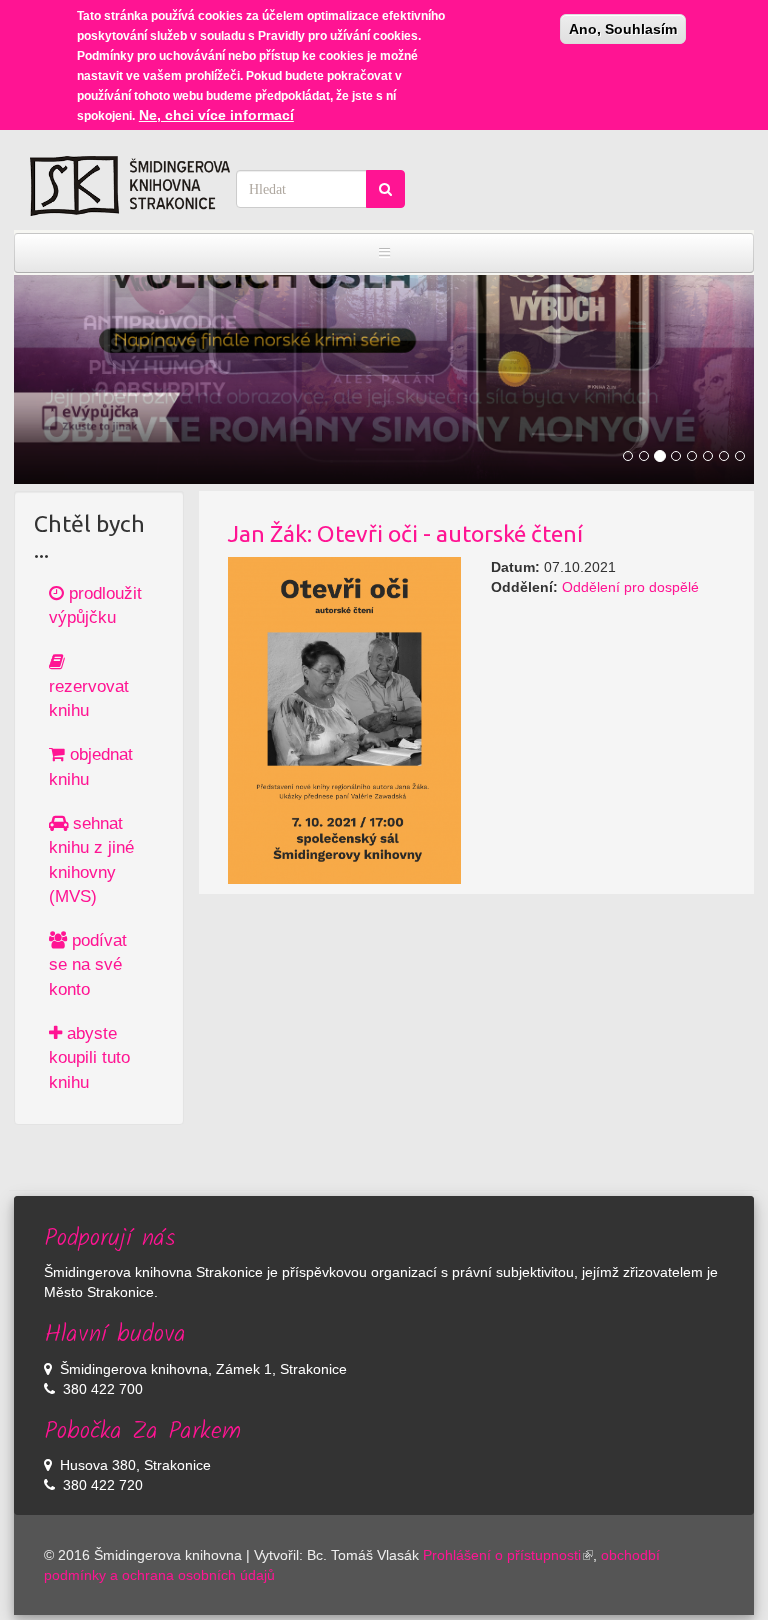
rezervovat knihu (89, 698)
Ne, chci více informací (216, 115)
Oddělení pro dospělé (630, 587)
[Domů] (130, 186)
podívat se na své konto (88, 965)
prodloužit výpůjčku (95, 605)
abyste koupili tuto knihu (89, 1058)
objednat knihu (91, 766)
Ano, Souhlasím (623, 29)
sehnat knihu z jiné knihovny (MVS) (91, 860)
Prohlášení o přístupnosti (502, 1555)
